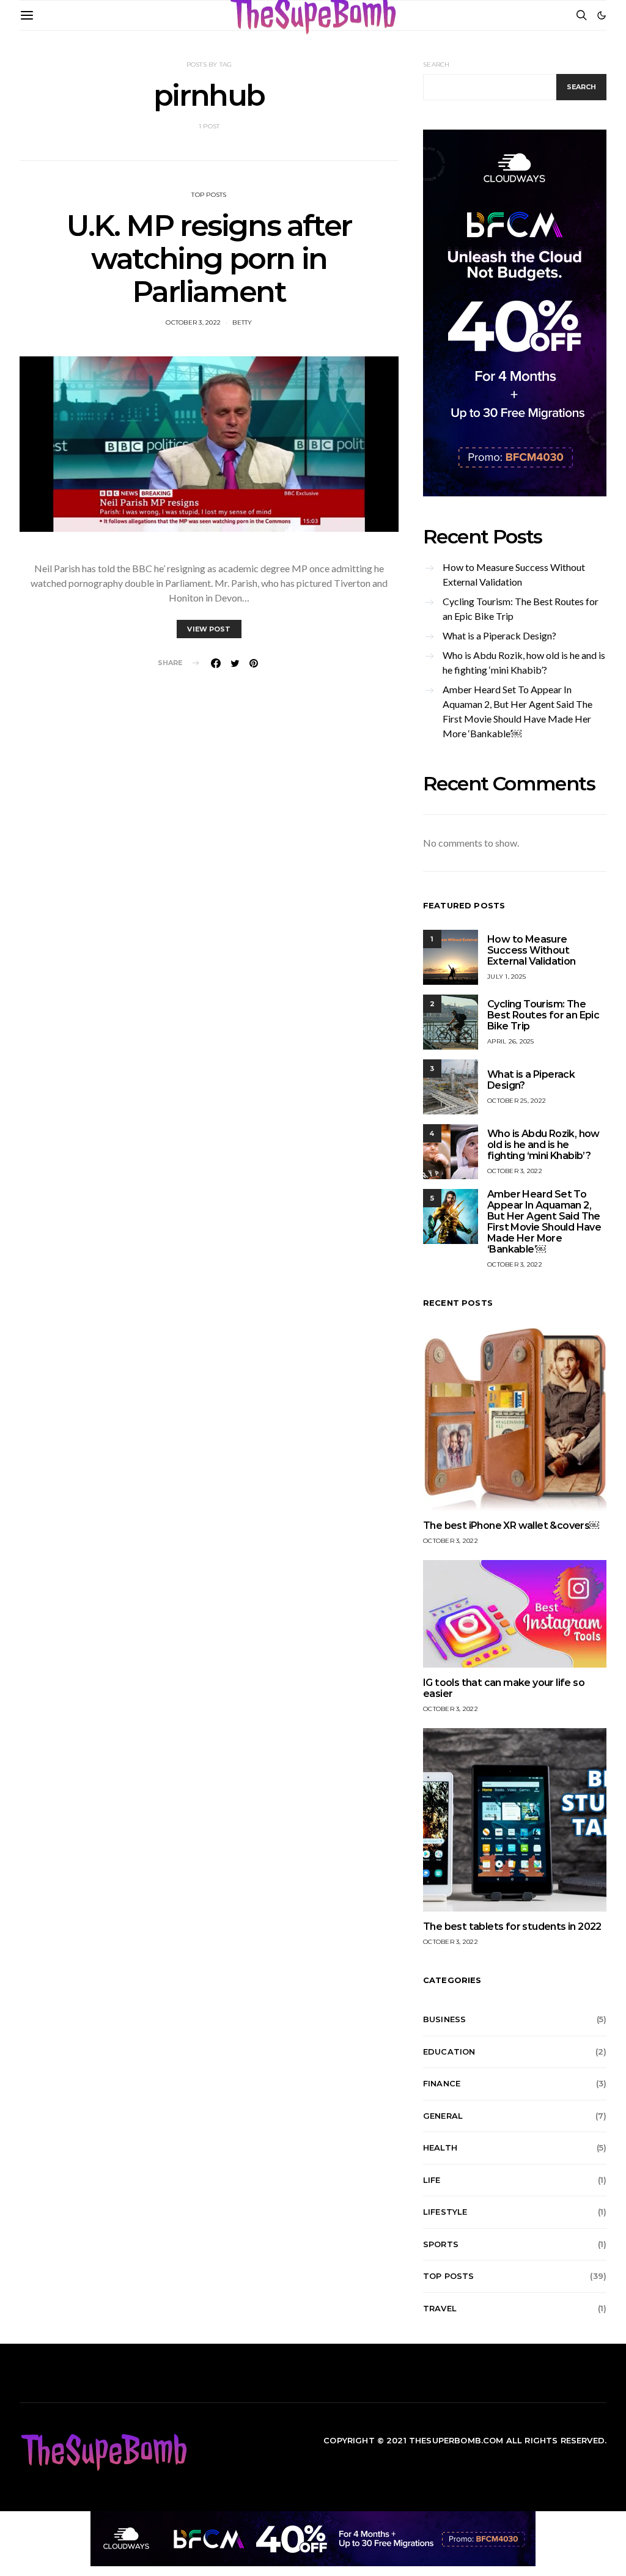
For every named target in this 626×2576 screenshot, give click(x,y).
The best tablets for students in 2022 (512, 1926)
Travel (440, 2308)
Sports (441, 2244)
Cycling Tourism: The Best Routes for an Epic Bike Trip (521, 609)
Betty (242, 322)
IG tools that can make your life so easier (504, 1688)
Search (436, 64)
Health (440, 2147)
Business (444, 2019)
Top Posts (209, 195)
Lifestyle (445, 2212)
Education (449, 2052)
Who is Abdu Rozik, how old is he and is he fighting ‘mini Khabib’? (524, 662)
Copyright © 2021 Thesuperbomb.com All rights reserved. (465, 2440)
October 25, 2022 (517, 1101)
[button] (602, 15)
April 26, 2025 (511, 1041)
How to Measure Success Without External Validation (514, 574)
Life (432, 2180)
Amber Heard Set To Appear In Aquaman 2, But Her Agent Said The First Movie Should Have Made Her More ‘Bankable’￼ (517, 711)
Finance (442, 2083)
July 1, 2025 (506, 977)
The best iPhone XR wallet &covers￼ (511, 1525)
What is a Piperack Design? (499, 635)
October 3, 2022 (193, 322)
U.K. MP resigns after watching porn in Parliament (209, 259)
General (443, 2116)
